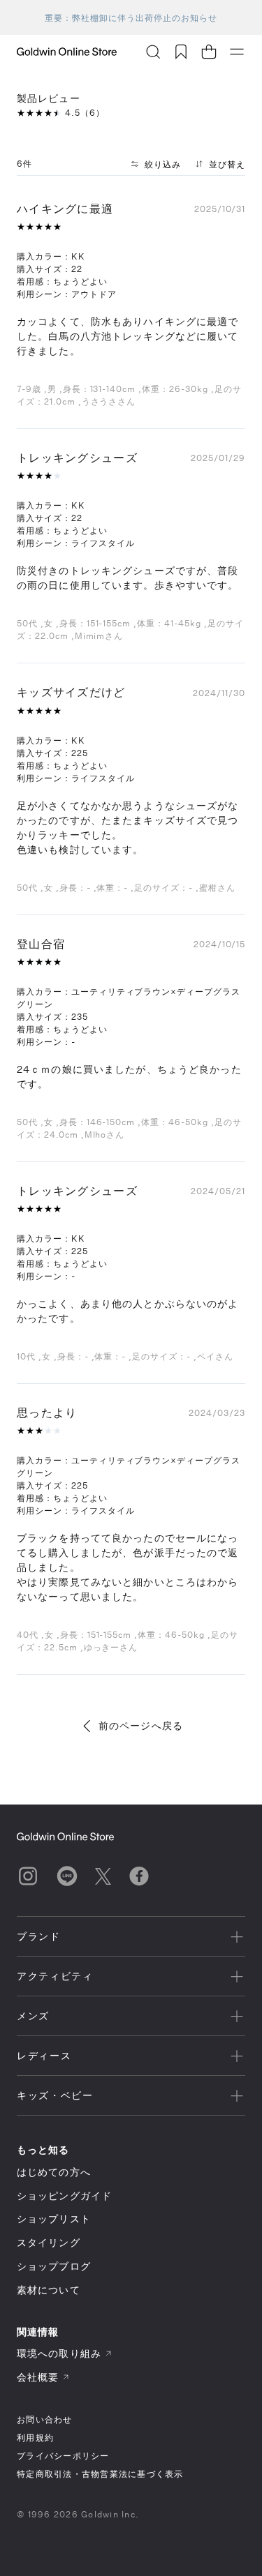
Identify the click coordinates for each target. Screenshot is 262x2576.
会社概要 (38, 2377)
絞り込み (163, 164)
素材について (49, 2290)
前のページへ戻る (141, 1725)
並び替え (227, 164)
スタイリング (49, 2242)
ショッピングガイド (64, 2195)
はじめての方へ (54, 2172)
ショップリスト (54, 2219)
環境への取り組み (59, 2353)
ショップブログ (54, 2266)
